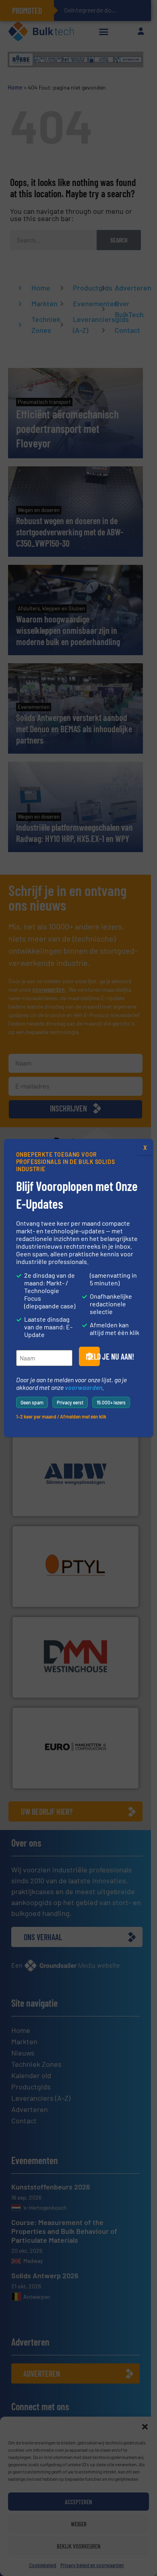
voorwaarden (84, 1387)
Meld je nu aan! (93, 1356)
